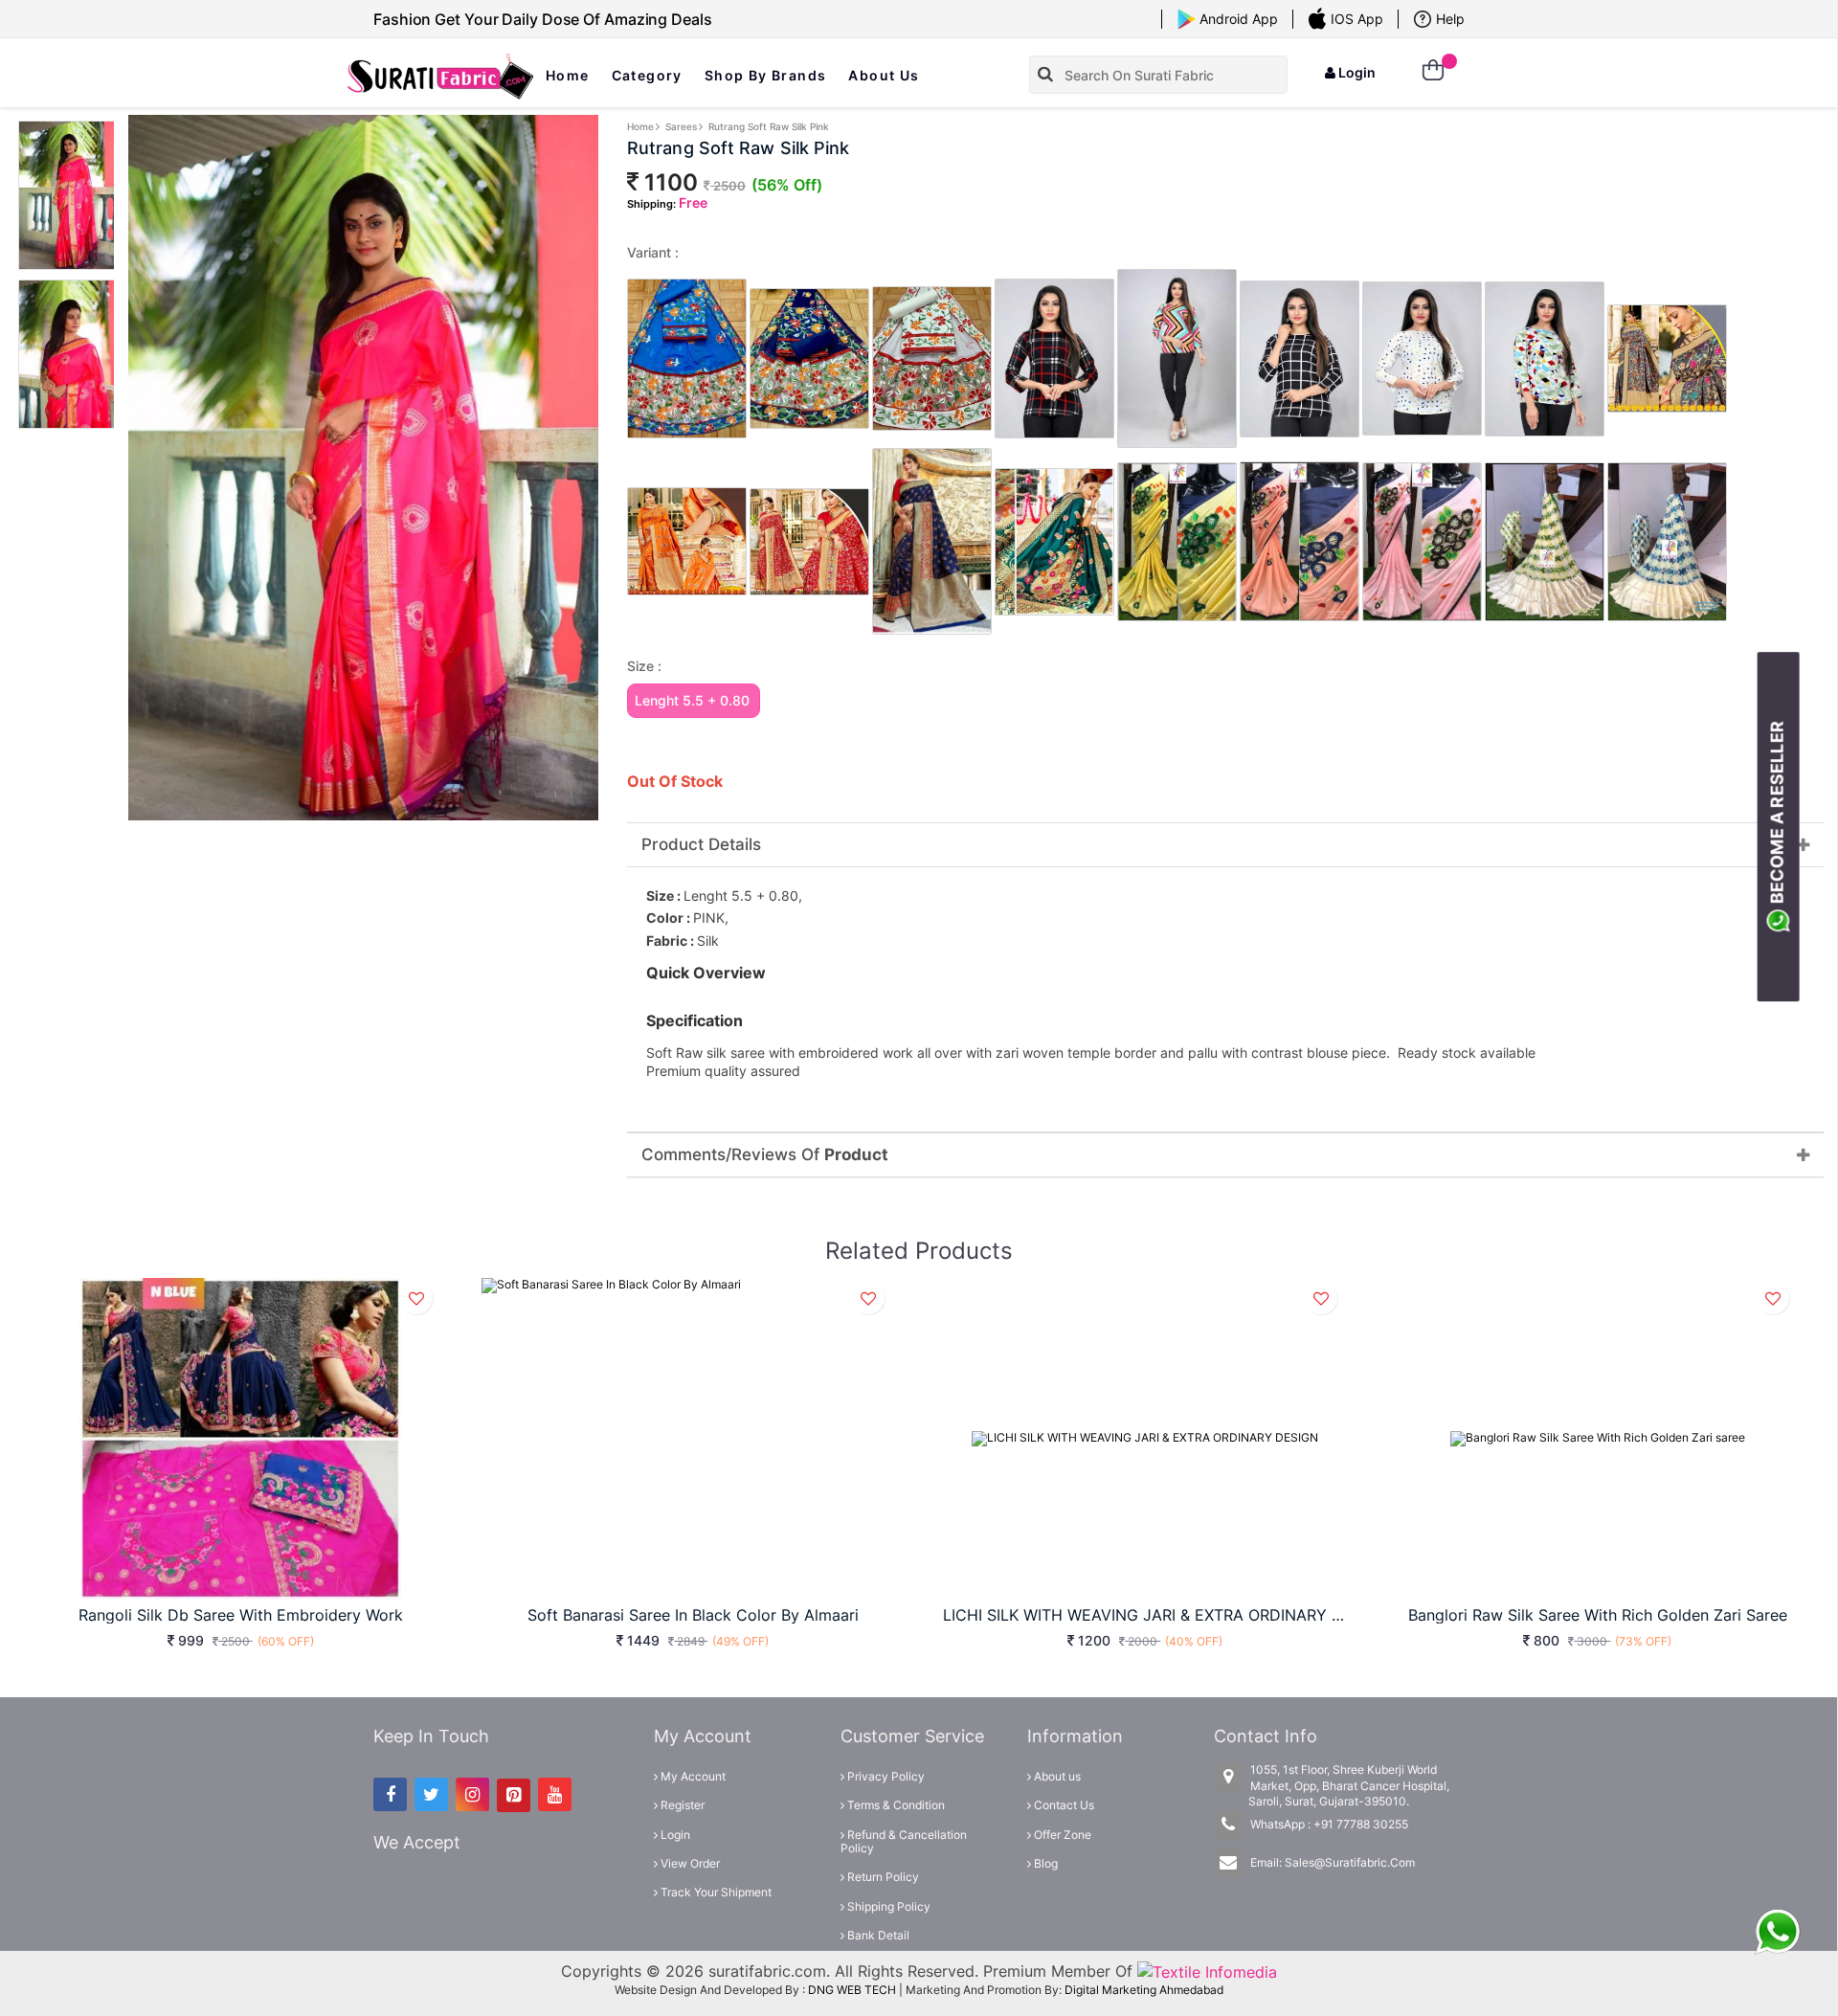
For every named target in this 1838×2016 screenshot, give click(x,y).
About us (1056, 1776)
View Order (689, 1863)
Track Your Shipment (715, 1892)
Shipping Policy (887, 1906)
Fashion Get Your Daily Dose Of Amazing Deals (543, 19)
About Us (884, 75)
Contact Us (1063, 1805)
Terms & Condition (895, 1805)
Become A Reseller (1777, 816)
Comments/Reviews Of (765, 1155)
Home (568, 75)
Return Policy (882, 1877)
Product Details (701, 845)
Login (1356, 72)
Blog (1044, 1863)
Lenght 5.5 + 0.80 (692, 700)
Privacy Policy (885, 1776)
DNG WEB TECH (852, 1990)
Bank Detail (877, 1935)
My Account (692, 1776)
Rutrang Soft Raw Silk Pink (769, 126)
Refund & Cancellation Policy (904, 1841)
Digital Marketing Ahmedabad (1144, 1990)
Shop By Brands (766, 75)
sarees (681, 126)
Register (681, 1805)
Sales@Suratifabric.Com (1350, 1862)
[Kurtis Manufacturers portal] (1207, 1971)
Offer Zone (1061, 1835)
